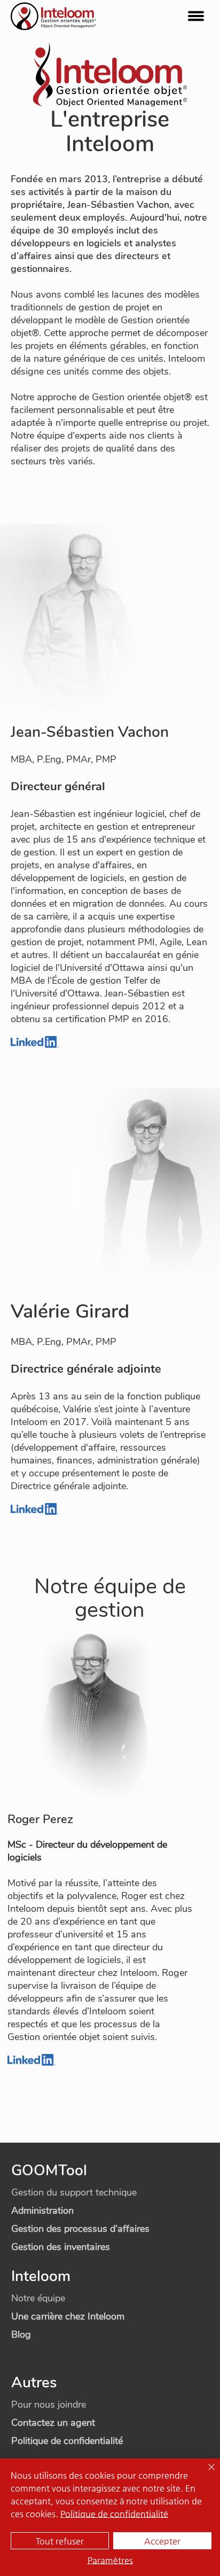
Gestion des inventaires (61, 2247)
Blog (21, 2334)
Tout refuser (60, 2541)
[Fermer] (205, 2473)
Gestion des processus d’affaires (80, 2229)
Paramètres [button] (110, 2560)
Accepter (162, 2541)
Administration (42, 2211)
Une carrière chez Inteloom (68, 2316)
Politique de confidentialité (67, 2441)
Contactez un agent (53, 2423)
